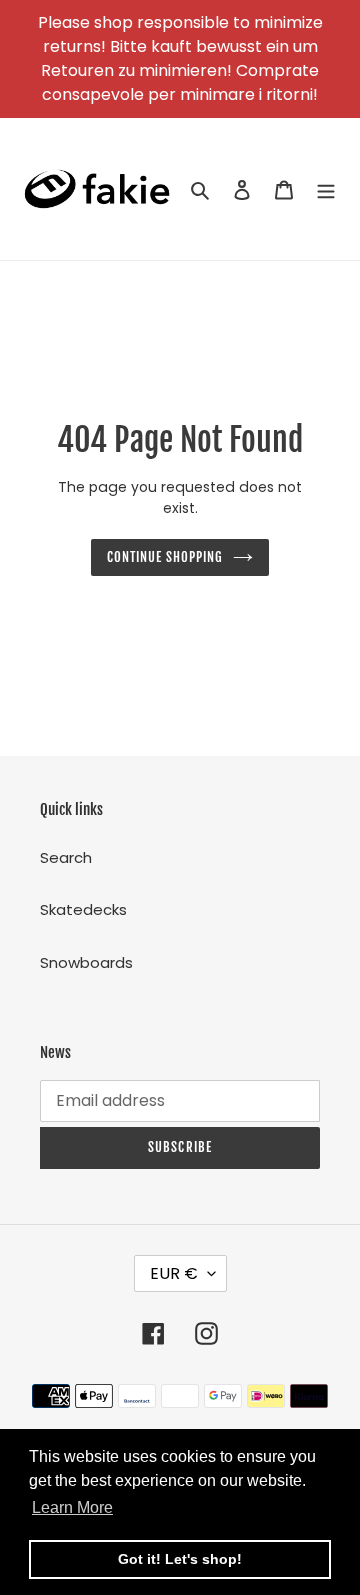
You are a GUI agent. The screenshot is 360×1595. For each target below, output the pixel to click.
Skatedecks (83, 909)
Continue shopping (165, 557)
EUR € (174, 1273)
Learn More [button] (72, 1507)
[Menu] (326, 189)
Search (66, 857)
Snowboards (86, 962)
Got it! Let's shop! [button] (180, 1559)
